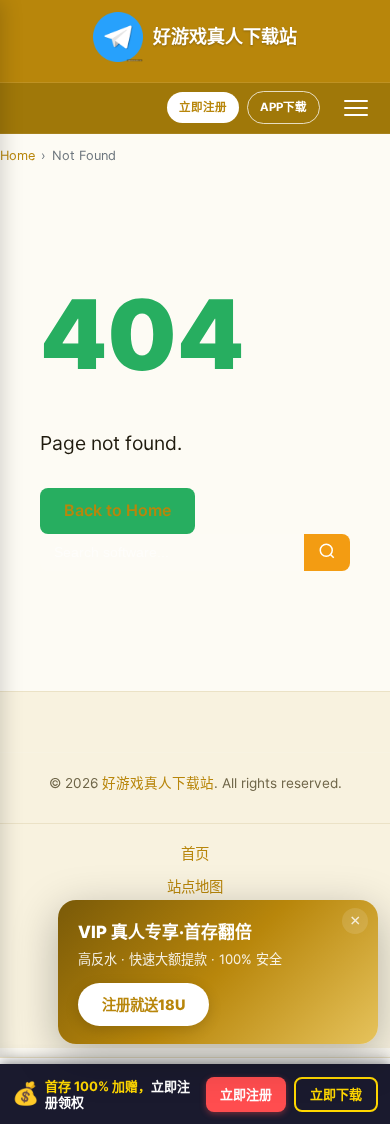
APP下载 (283, 107)
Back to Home (117, 510)
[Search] (327, 552)
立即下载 (336, 1094)
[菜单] (356, 108)
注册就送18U (143, 1004)
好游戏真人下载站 (158, 783)
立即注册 (203, 107)
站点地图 (195, 886)
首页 (195, 853)
